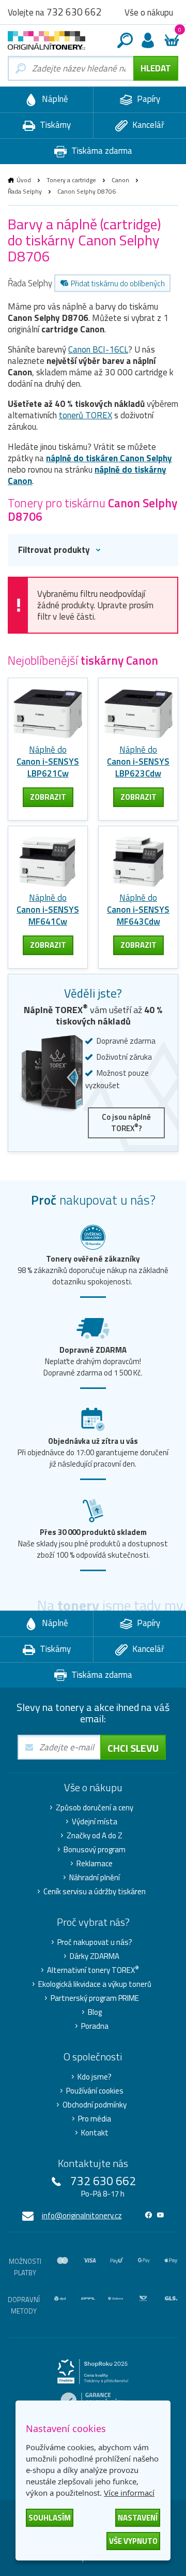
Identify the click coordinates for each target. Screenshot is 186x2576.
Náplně (54, 99)
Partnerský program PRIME (95, 1998)
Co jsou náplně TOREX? (126, 1123)
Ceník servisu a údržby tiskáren (95, 1892)
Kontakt (95, 2133)
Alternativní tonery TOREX (93, 1970)
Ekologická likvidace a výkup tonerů (95, 1984)
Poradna (95, 2026)
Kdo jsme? (95, 2077)
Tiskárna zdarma (101, 151)
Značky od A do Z (95, 1836)
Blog (95, 2012)
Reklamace (95, 1864)
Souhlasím (50, 2518)
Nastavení (138, 2518)
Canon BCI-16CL (98, 349)
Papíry (148, 99)
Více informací (129, 2493)
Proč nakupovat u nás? (95, 1942)
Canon (120, 180)
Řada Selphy (25, 191)
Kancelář (147, 125)
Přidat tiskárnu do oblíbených (118, 283)
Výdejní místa (95, 1822)
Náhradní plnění (95, 1878)
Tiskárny (54, 125)
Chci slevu (133, 1748)
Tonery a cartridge (71, 180)
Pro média (95, 2119)
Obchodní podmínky (95, 2105)
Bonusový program (95, 1850)
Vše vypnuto (133, 2541)
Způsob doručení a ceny (95, 1808)
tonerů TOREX (86, 415)
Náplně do (48, 762)
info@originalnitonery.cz (82, 2215)
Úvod (24, 180)
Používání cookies (95, 2091)
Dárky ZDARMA (95, 1956)
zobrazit (48, 797)
